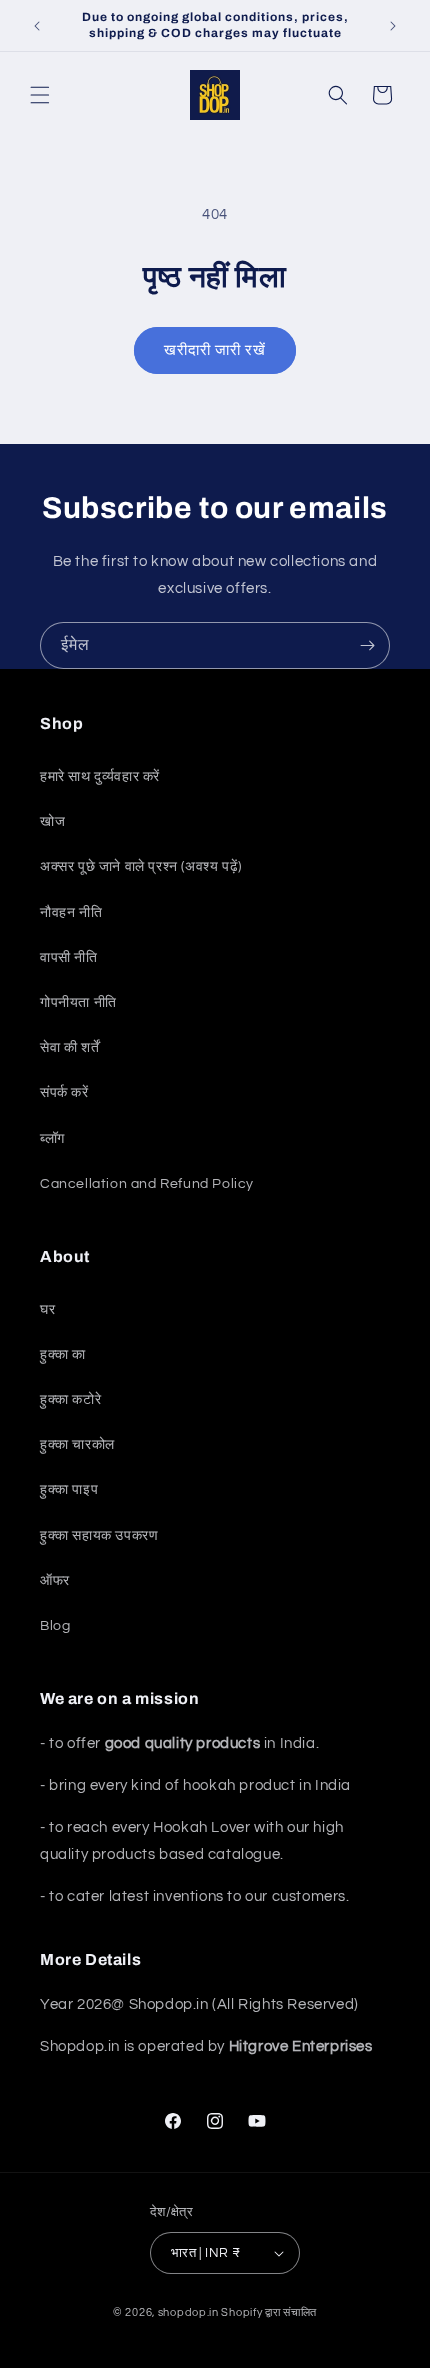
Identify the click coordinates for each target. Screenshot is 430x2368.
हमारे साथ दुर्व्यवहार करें (100, 777)
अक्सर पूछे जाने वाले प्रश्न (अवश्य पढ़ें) (141, 867)
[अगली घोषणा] (393, 26)
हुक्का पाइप (69, 1490)
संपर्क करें (64, 1093)
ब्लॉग (52, 1139)
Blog (55, 1626)
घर (47, 1310)
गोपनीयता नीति (78, 1003)
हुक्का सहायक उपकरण (99, 1536)
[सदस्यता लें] (367, 645)
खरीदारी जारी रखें (215, 350)
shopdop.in (188, 2312)
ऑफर (55, 1581)
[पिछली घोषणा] (37, 26)
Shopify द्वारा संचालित (269, 2312)
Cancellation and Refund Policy (147, 1184)
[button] (40, 95)
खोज (52, 822)
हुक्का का (63, 1355)
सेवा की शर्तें (69, 1048)
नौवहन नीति (71, 913)
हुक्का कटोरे (70, 1400)
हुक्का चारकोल (77, 1445)
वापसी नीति (69, 958)
